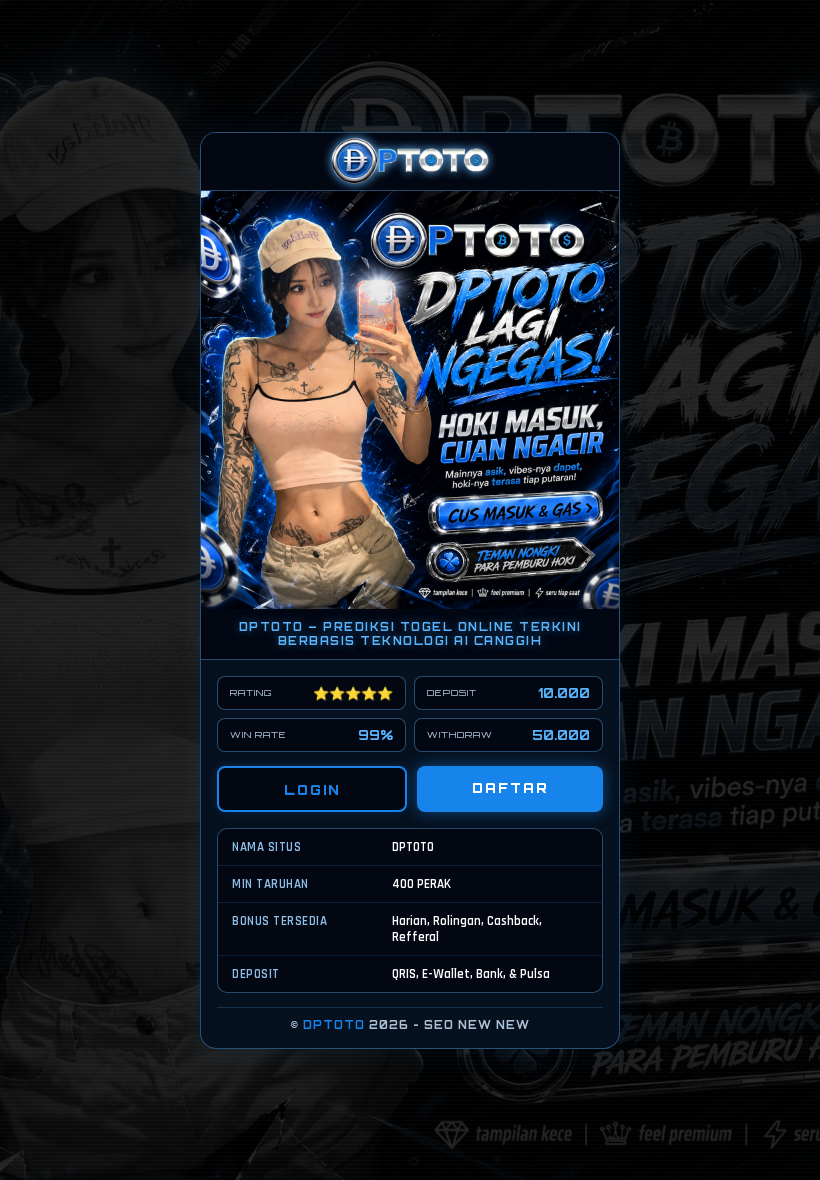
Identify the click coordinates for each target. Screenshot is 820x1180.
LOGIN (312, 790)
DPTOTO (334, 1025)
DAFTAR (510, 788)
